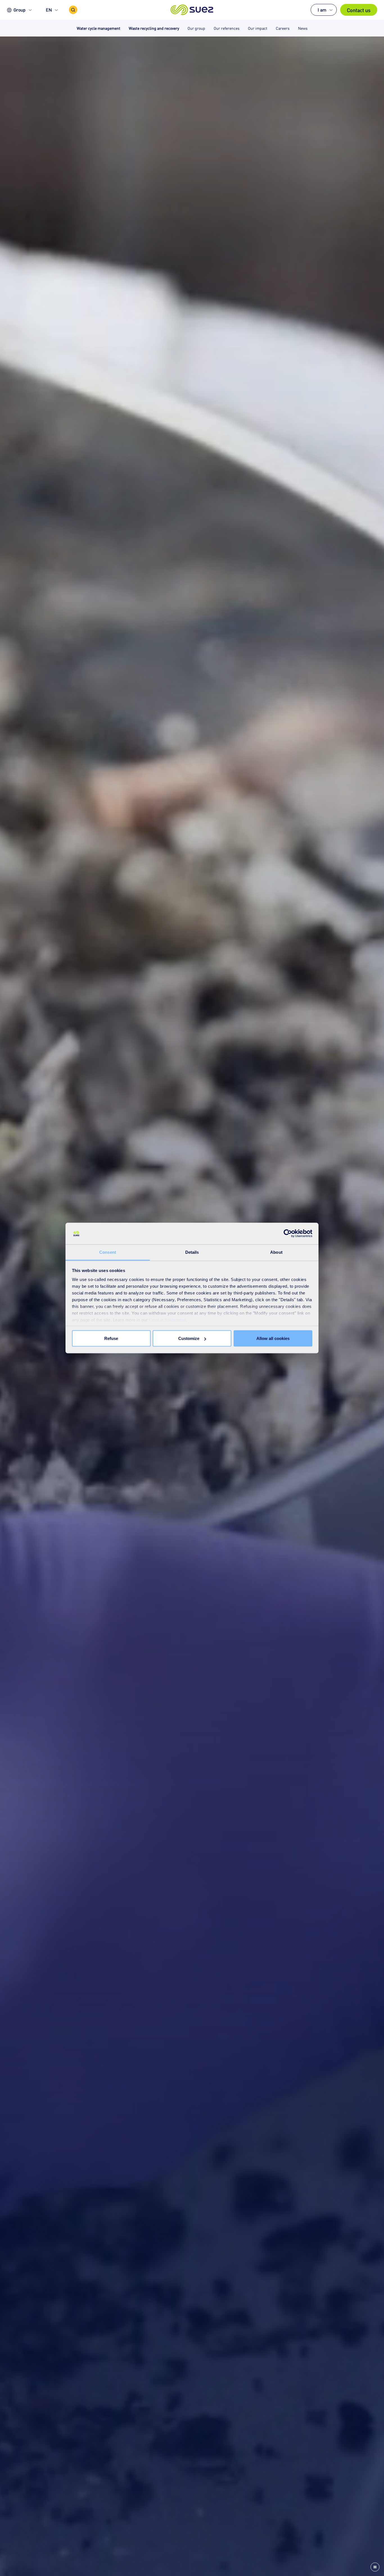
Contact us (359, 10)
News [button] (303, 28)
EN (49, 10)
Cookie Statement (168, 1320)
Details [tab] (192, 1252)
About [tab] (276, 1252)
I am (322, 10)
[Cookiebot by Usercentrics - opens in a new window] (288, 1234)
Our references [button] (227, 28)
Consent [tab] (108, 1252)
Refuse (111, 1338)
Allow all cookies (273, 1338)
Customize (189, 1338)
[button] (192, 10)
